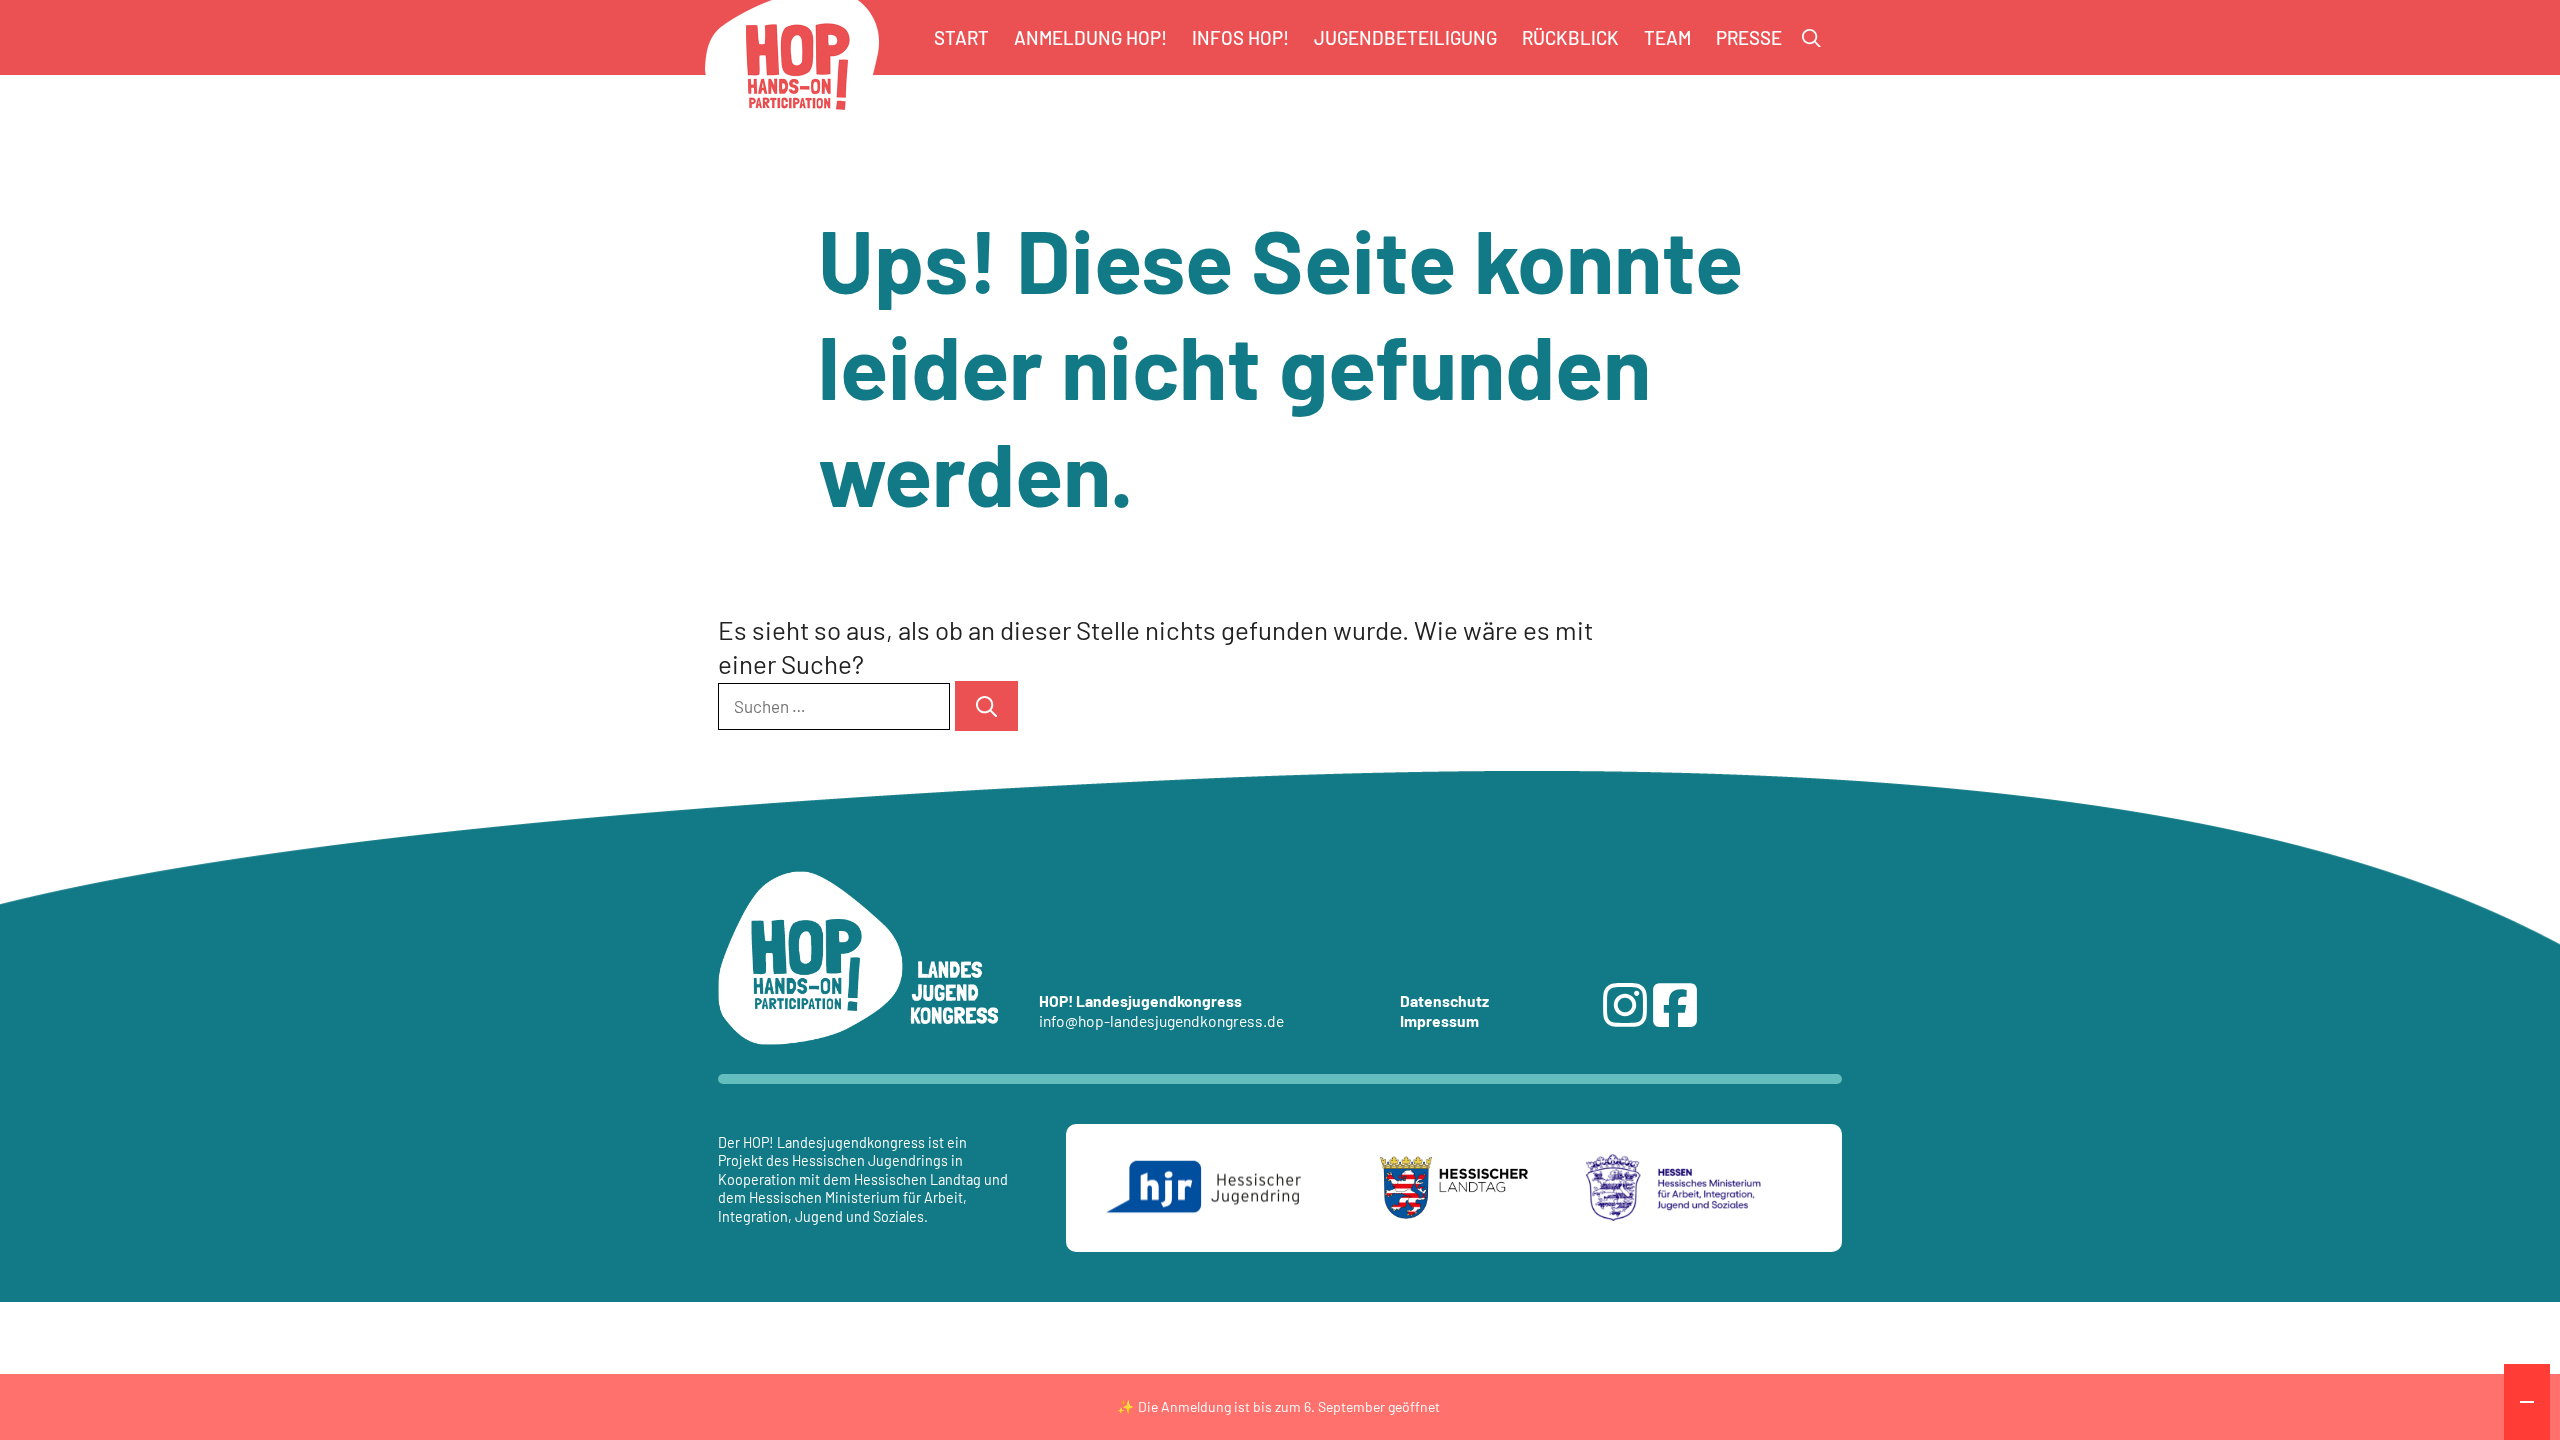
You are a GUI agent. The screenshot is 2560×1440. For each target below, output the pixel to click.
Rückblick (1570, 37)
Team (1667, 37)
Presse (1749, 37)
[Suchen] (986, 706)
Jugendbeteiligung (1405, 37)
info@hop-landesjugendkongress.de (1161, 1020)
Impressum (1439, 1020)
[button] (1811, 38)
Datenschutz (1444, 1000)
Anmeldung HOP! (1090, 37)
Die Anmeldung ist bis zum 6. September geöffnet (1289, 1406)
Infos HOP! (1240, 37)
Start (961, 37)
